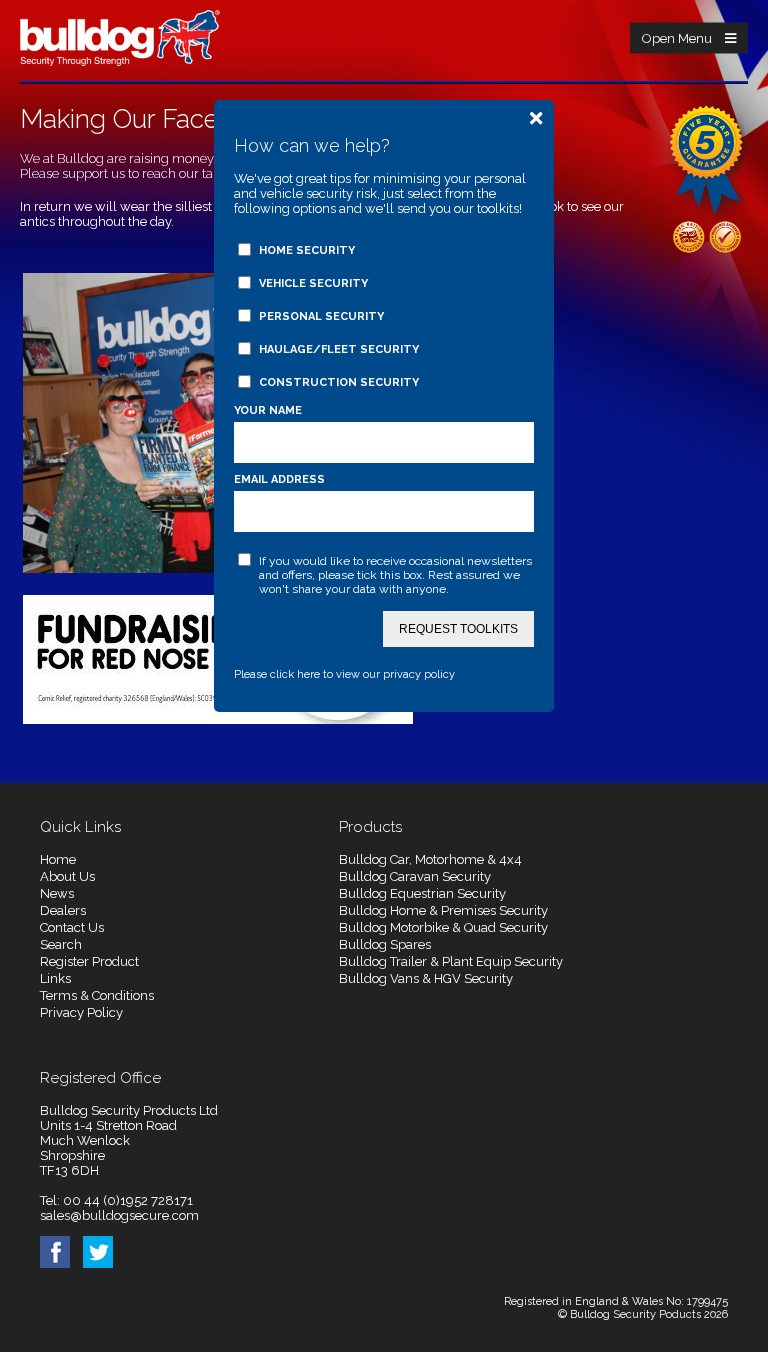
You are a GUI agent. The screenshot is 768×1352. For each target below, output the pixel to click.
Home (58, 859)
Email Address (279, 479)
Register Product (89, 961)
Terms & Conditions (97, 995)
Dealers (63, 910)
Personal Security (321, 316)
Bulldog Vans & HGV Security (426, 978)
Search (61, 944)
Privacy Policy (81, 1012)
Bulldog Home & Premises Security (443, 910)
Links (55, 978)
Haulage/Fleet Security (339, 349)
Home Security (307, 250)
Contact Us (72, 927)
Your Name (268, 410)
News (57, 893)
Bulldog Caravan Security (415, 876)
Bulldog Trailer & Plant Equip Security (451, 961)
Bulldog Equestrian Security (422, 893)
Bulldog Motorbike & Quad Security (443, 927)
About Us (67, 876)
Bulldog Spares (385, 944)
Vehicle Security (313, 283)
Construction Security (339, 382)
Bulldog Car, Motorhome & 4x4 (430, 859)
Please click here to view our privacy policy (344, 674)
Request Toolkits (458, 629)
